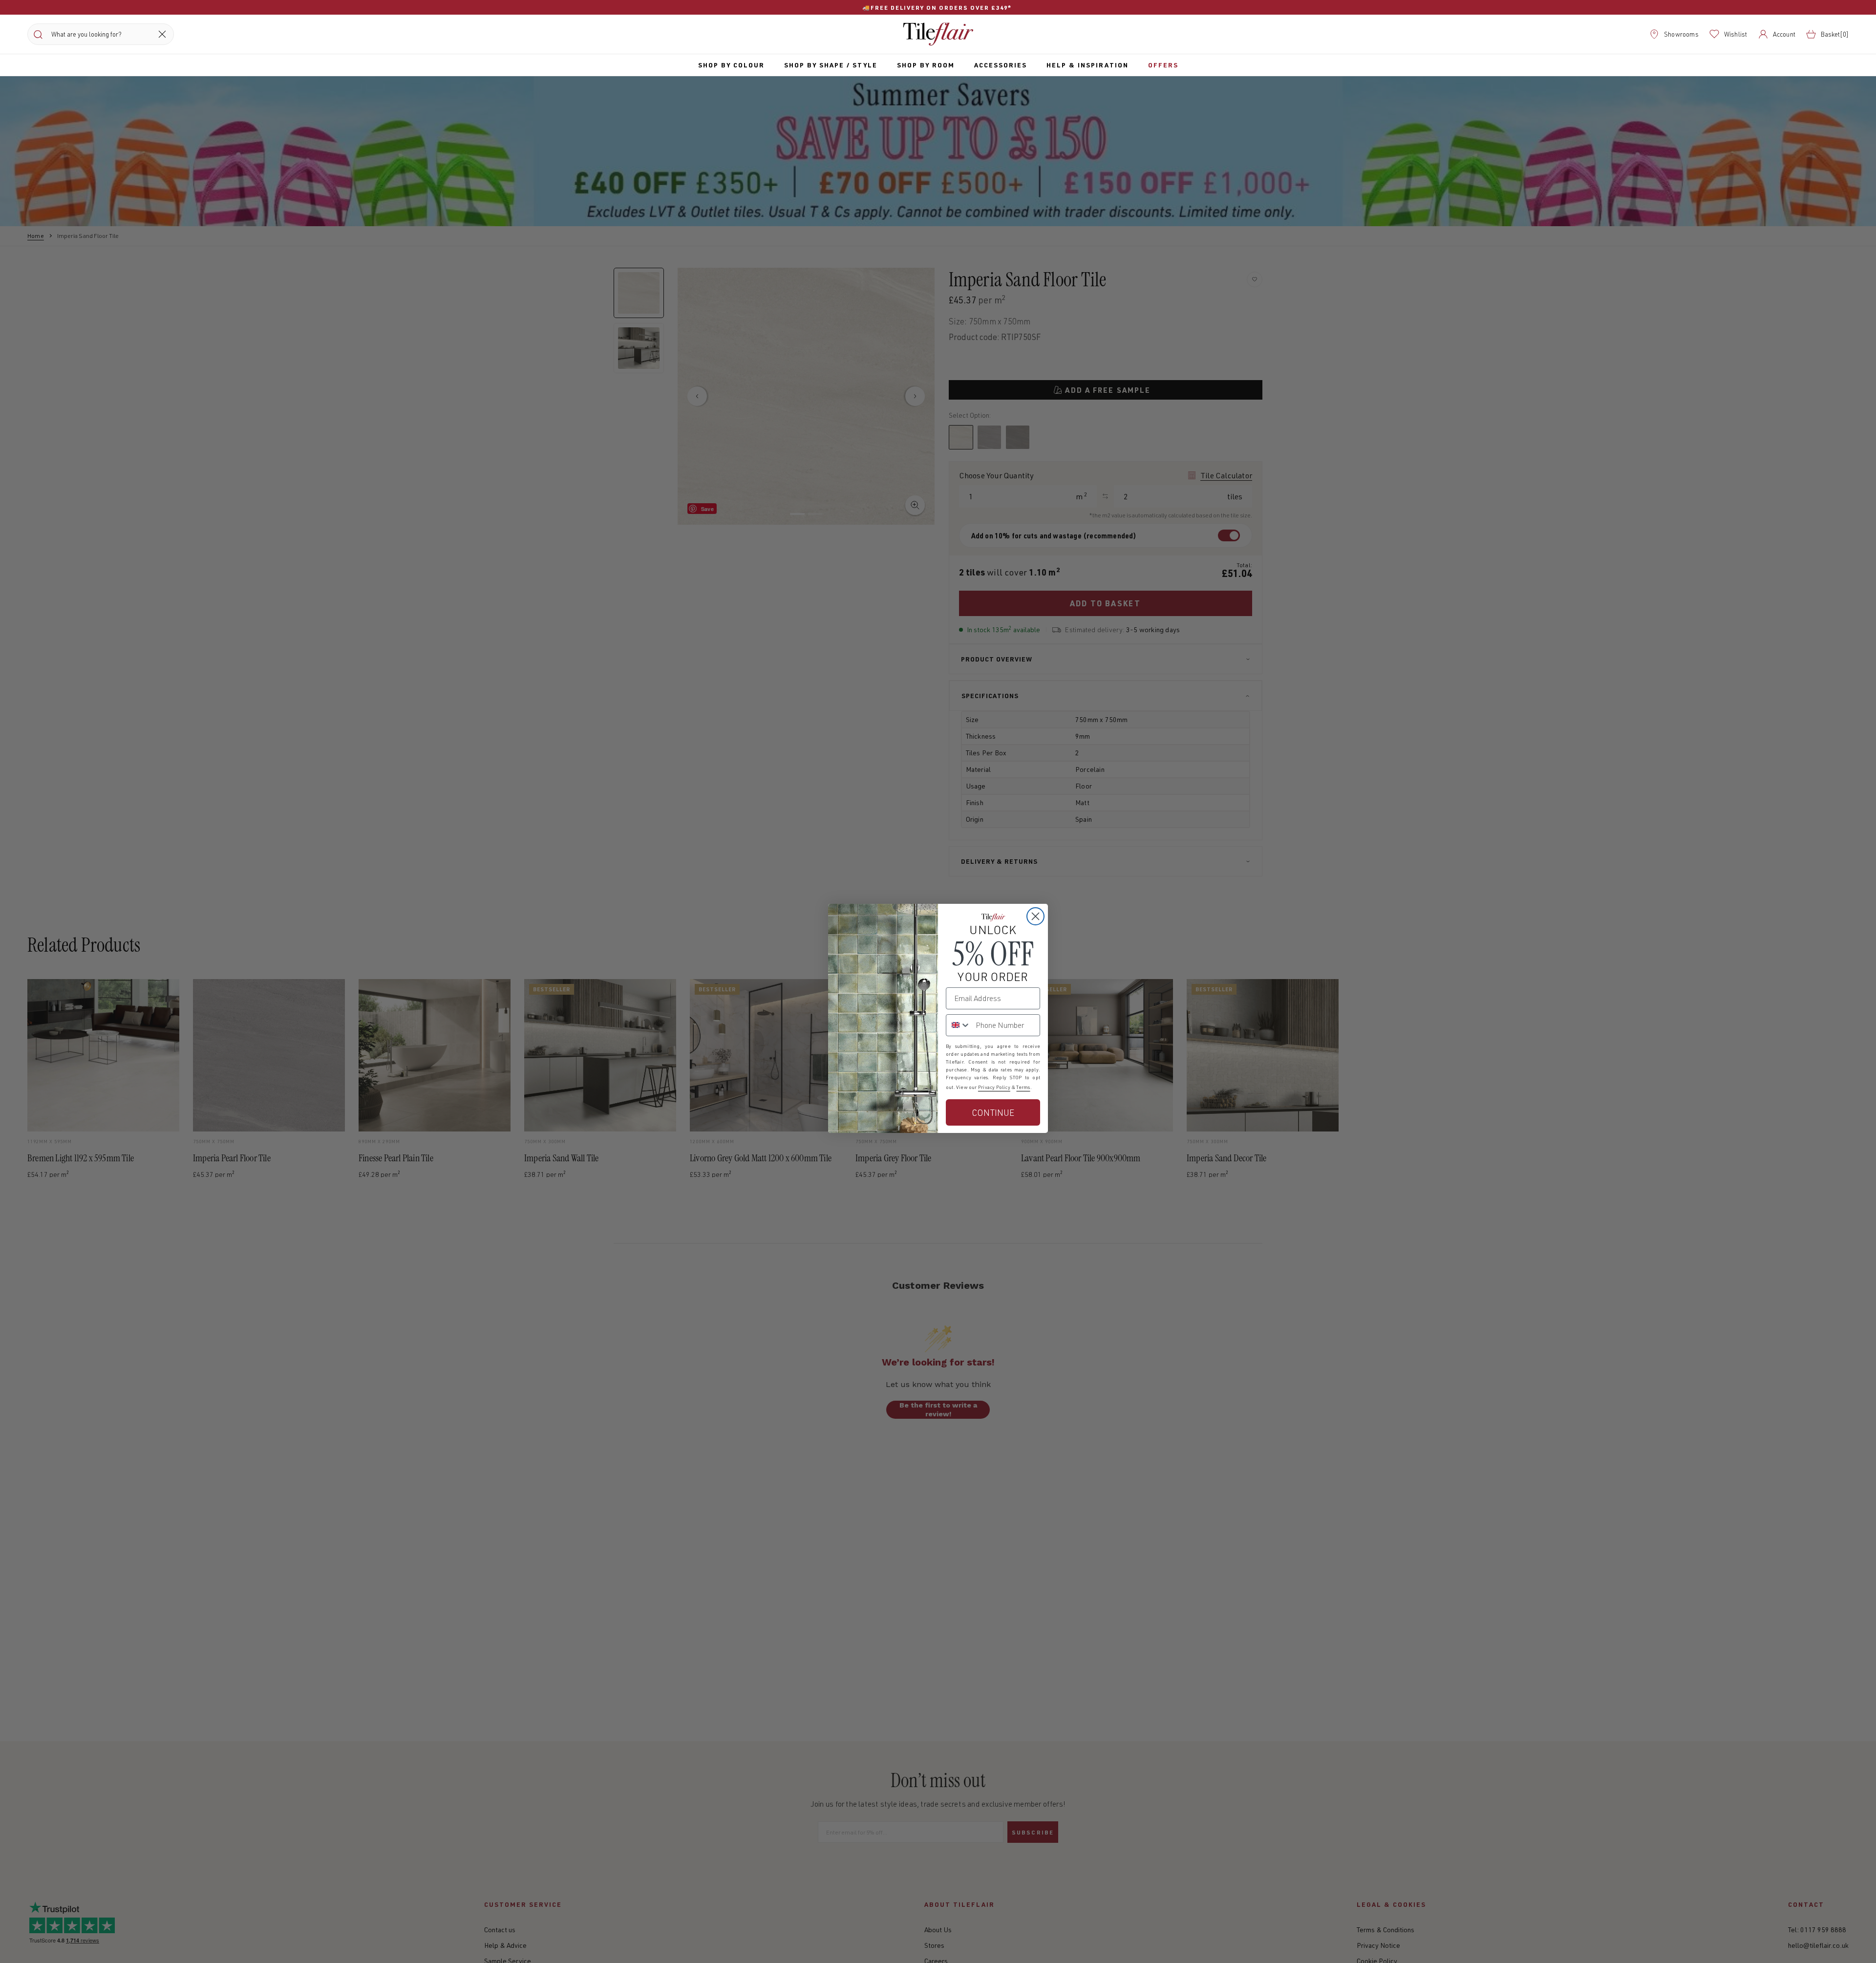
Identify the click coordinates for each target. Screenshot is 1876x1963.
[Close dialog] (1035, 916)
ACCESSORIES (1001, 65)
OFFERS (1163, 65)
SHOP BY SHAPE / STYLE (831, 65)
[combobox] (959, 1025)
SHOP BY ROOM (926, 65)
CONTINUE (993, 1112)
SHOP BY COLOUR (731, 65)
